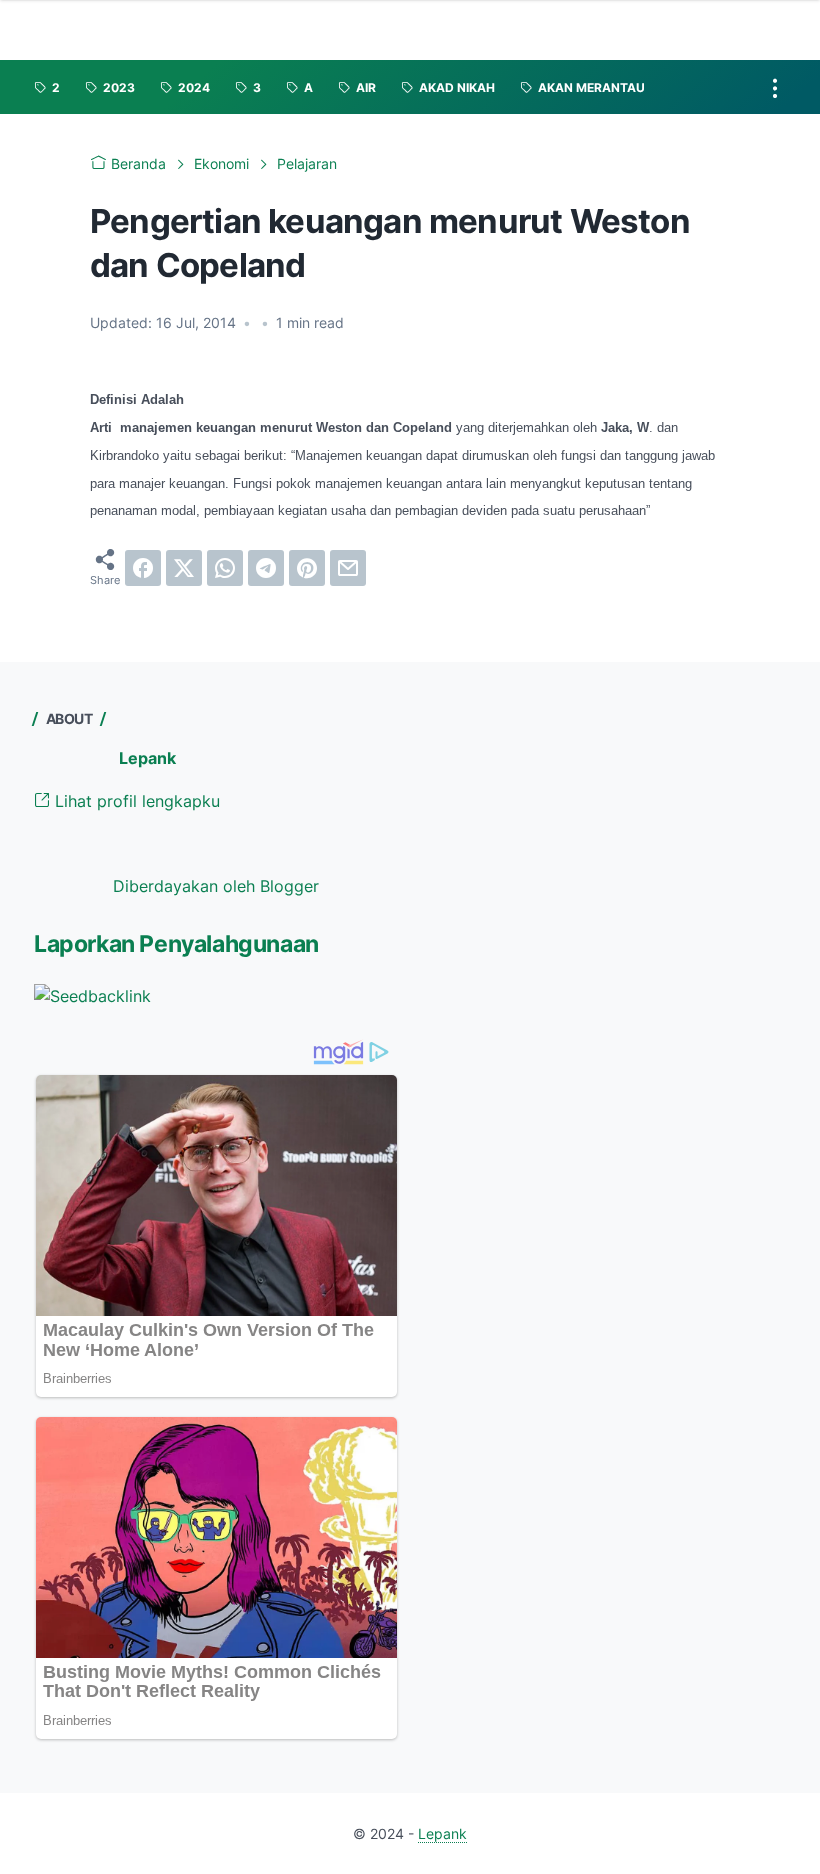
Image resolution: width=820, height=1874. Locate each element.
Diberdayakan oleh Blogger (216, 886)
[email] (348, 568)
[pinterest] (307, 568)
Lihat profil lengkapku (135, 801)
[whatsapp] (225, 568)
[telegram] (266, 568)
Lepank (147, 758)
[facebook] (143, 568)
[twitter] (184, 568)
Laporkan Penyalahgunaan (176, 944)
